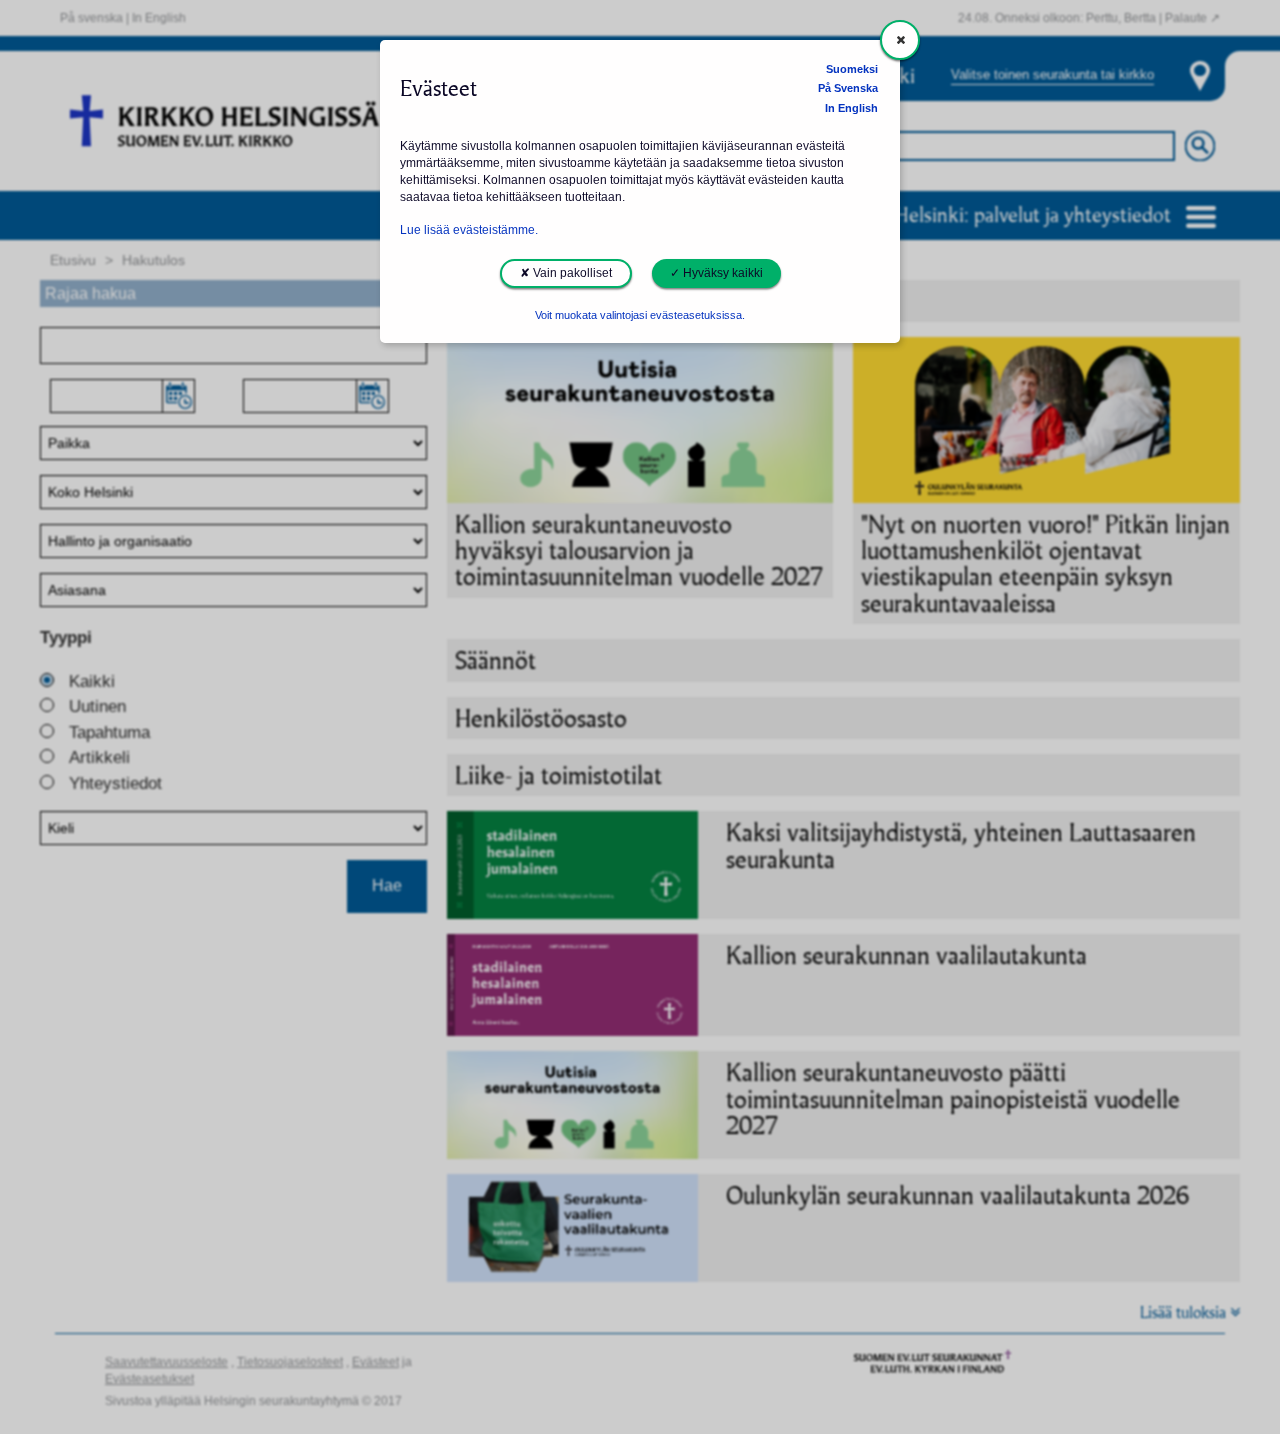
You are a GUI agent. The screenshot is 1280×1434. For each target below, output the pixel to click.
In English (851, 108)
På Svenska (848, 88)
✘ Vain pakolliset (566, 273)
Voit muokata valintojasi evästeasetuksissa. (640, 315)
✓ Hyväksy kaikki (716, 273)
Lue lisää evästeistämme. (469, 230)
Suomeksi (852, 69)
